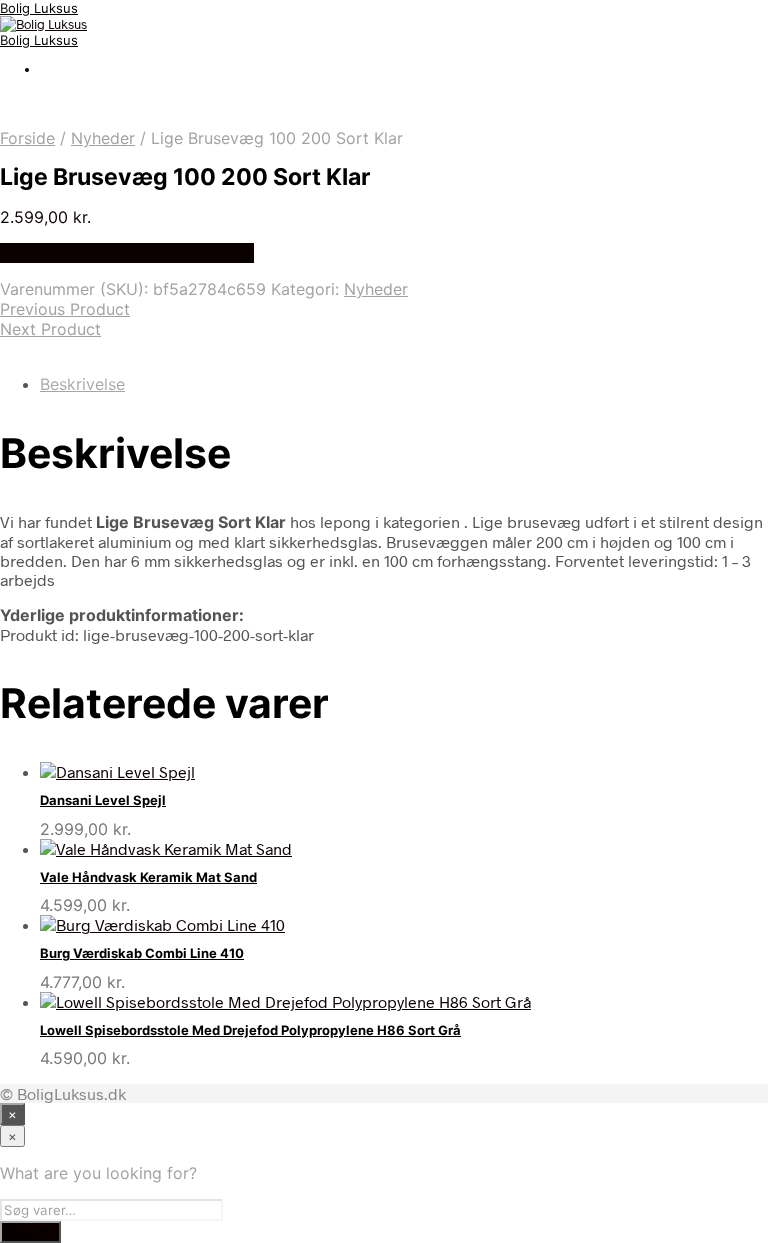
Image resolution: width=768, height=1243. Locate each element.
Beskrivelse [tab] (82, 384)
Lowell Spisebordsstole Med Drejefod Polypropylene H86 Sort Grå (250, 1030)
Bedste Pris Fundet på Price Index (127, 253)
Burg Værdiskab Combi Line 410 (142, 953)
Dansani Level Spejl (103, 800)
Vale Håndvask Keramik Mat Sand (148, 877)
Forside (27, 138)
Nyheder (103, 138)
